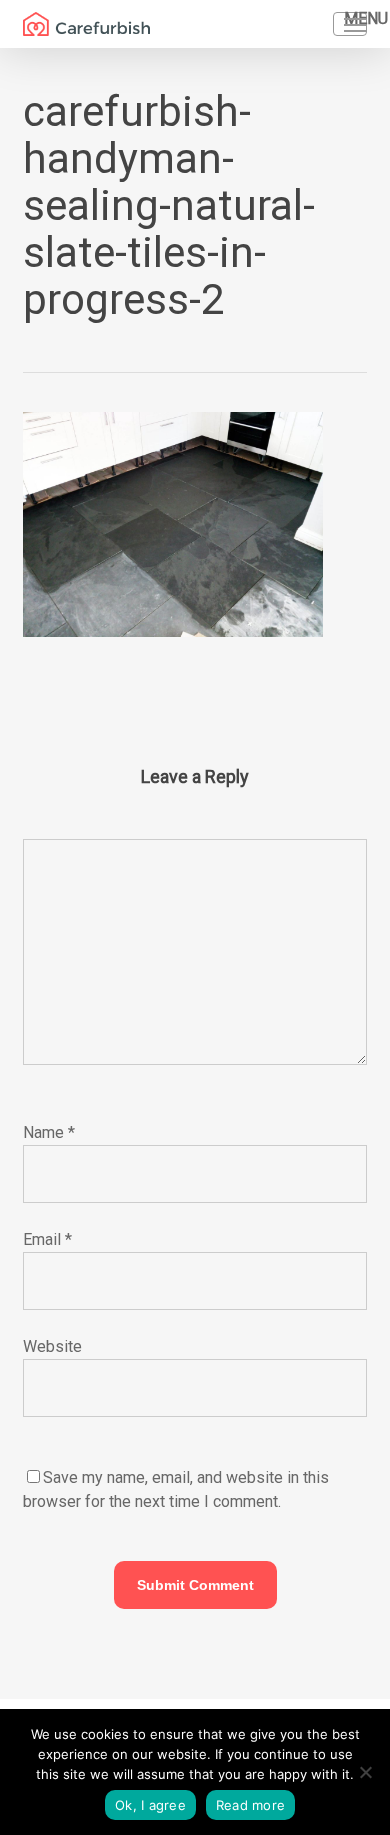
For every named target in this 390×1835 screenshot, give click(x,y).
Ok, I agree (150, 1805)
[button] (355, 24)
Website (52, 1346)
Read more (250, 1805)
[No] (365, 1772)
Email (47, 1239)
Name (49, 1132)
